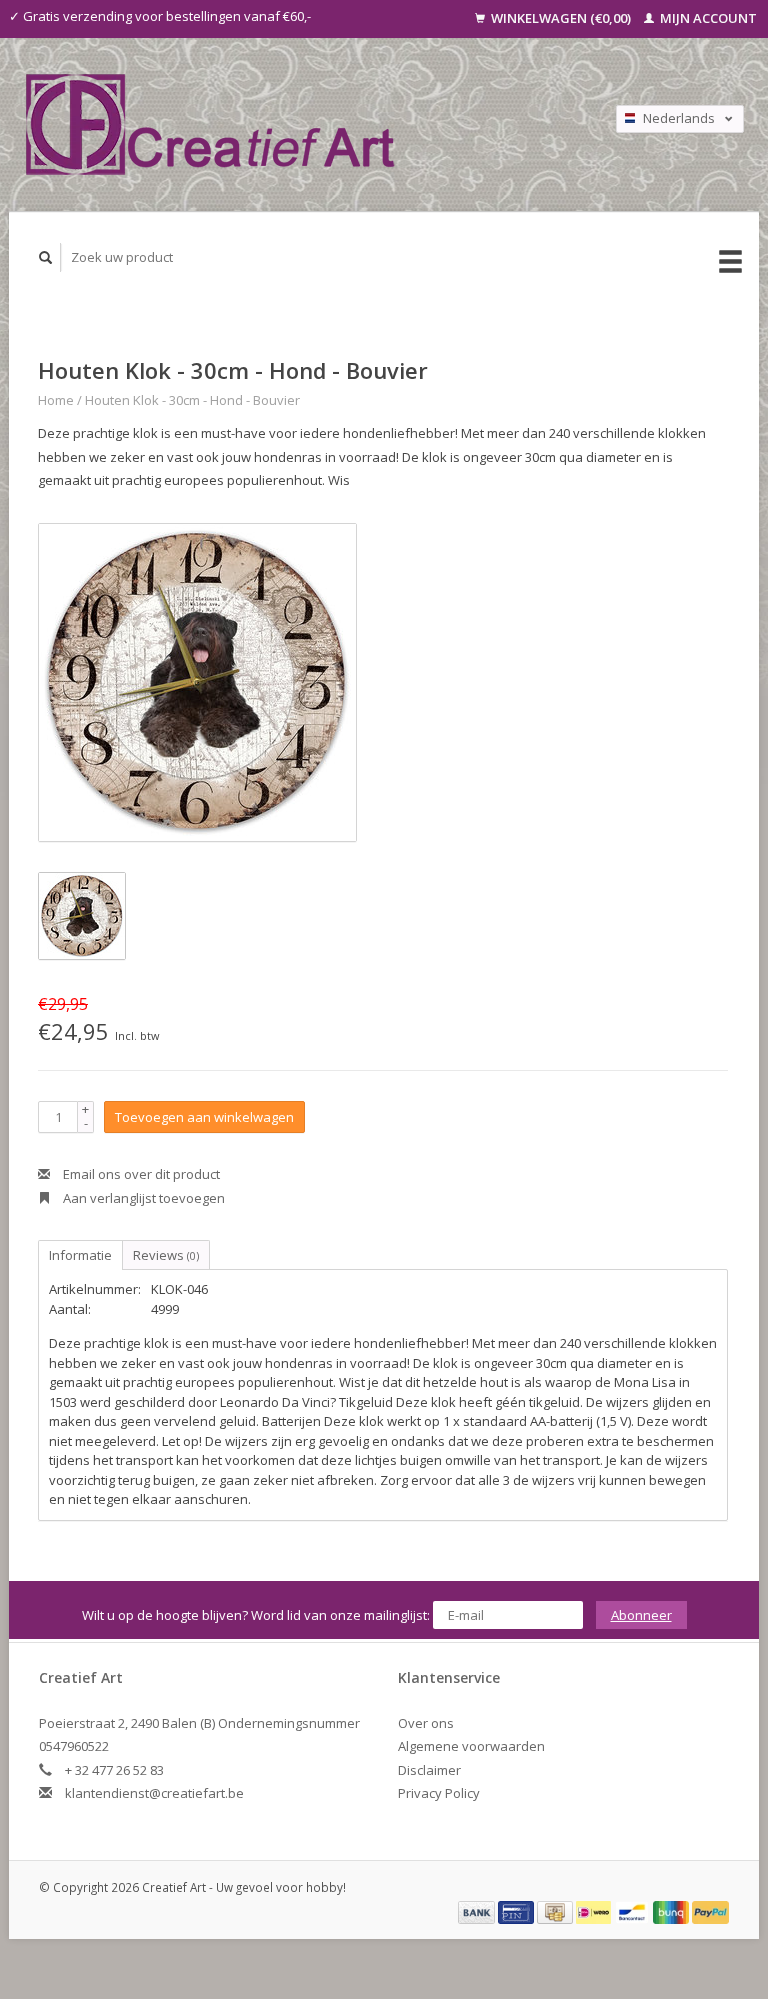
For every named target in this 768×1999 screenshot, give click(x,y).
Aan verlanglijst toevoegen (142, 1198)
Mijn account (707, 18)
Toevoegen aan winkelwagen (204, 1117)
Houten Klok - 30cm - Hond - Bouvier (192, 400)
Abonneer (641, 1615)
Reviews (166, 1255)
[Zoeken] (46, 257)
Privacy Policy (439, 1793)
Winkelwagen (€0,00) (561, 18)
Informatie (80, 1255)
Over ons (426, 1723)
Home (56, 400)
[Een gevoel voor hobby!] (284, 124)
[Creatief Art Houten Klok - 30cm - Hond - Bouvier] (197, 682)
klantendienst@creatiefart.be (154, 1793)
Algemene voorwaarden (471, 1746)
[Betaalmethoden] (478, 1911)
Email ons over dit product (140, 1174)
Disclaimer (429, 1770)
